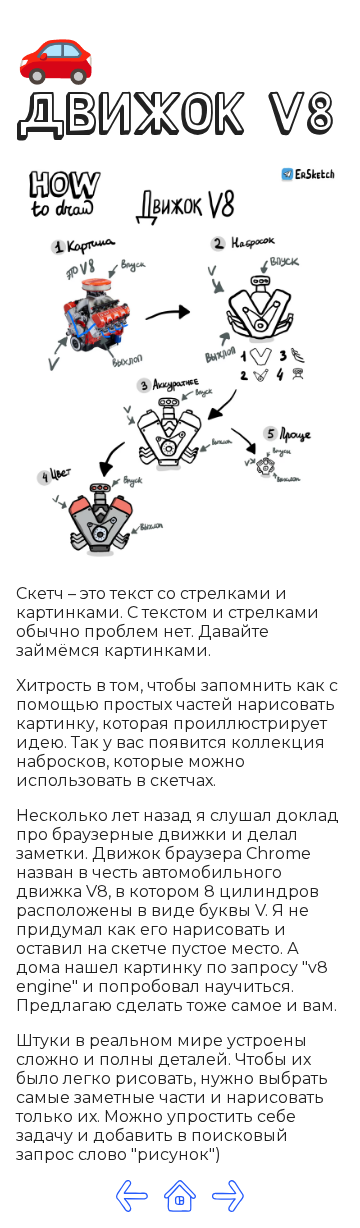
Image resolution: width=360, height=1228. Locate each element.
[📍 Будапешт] (132, 1196)
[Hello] (228, 1196)
